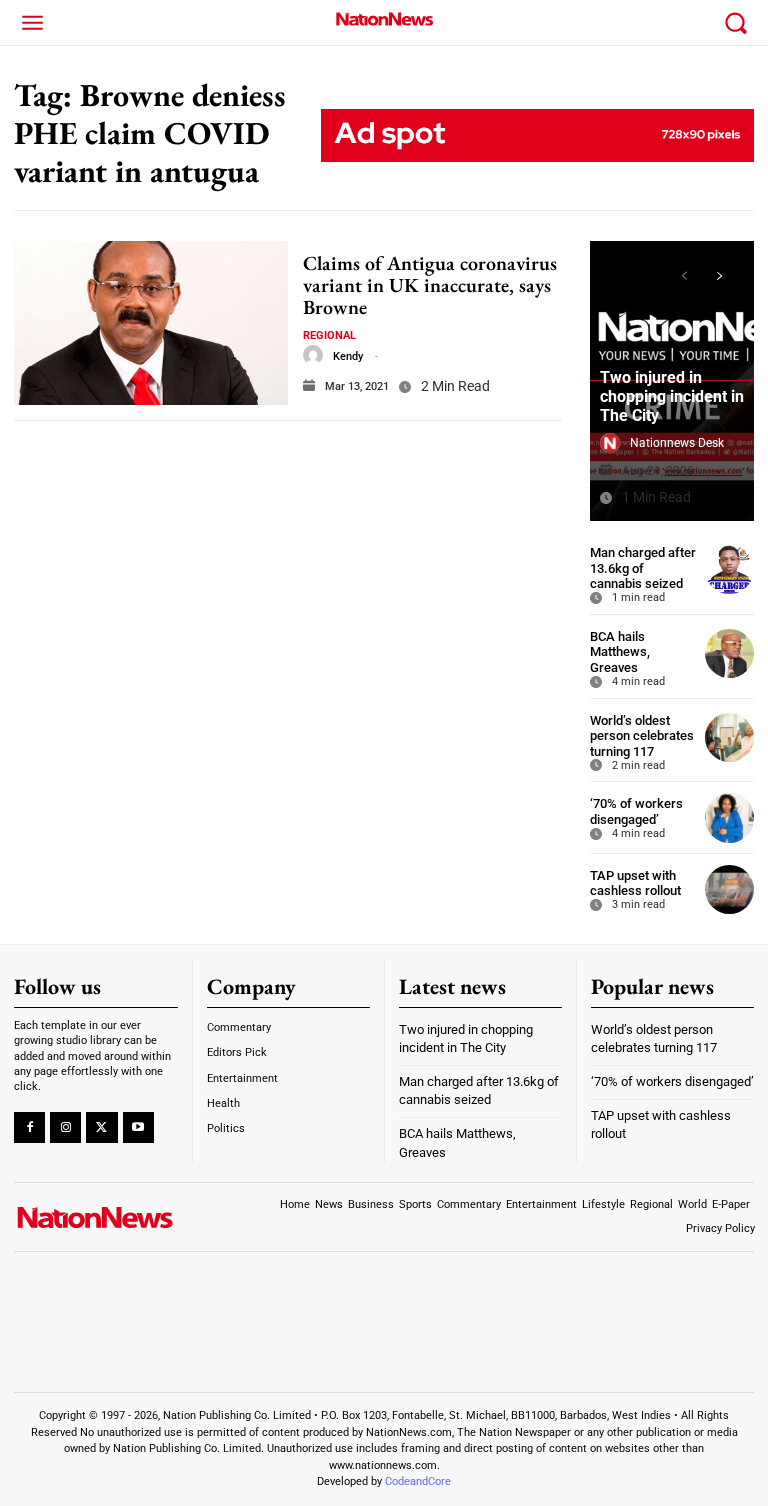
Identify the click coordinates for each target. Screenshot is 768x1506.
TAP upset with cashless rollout (635, 883)
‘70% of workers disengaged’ (636, 811)
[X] (101, 1127)
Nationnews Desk (677, 443)
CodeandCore (418, 1481)
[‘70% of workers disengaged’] (729, 817)
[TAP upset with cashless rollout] (729, 889)
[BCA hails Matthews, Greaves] (729, 653)
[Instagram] (65, 1127)
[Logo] (384, 19)
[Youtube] (138, 1127)
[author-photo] (313, 355)
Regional (329, 335)
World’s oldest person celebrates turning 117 (642, 736)
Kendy (348, 356)
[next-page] (719, 276)
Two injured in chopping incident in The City (672, 396)
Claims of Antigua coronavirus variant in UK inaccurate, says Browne (430, 285)
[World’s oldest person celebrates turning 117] (729, 737)
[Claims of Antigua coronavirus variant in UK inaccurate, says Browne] (151, 323)
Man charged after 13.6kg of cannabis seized (643, 568)
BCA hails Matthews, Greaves (620, 652)
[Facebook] (29, 1127)
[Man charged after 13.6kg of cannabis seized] (729, 569)
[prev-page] (683, 276)
